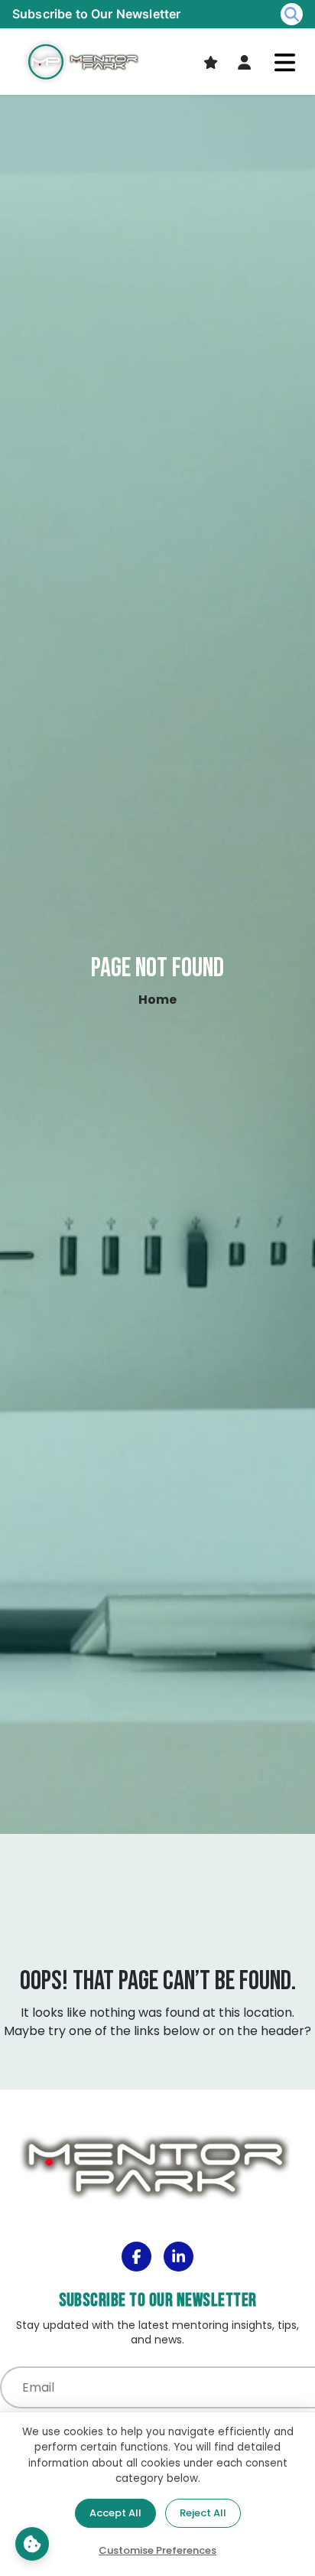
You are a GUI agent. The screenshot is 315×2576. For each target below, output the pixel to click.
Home (157, 1000)
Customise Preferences (157, 2550)
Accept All (115, 2513)
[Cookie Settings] (32, 2544)
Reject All (203, 2513)
